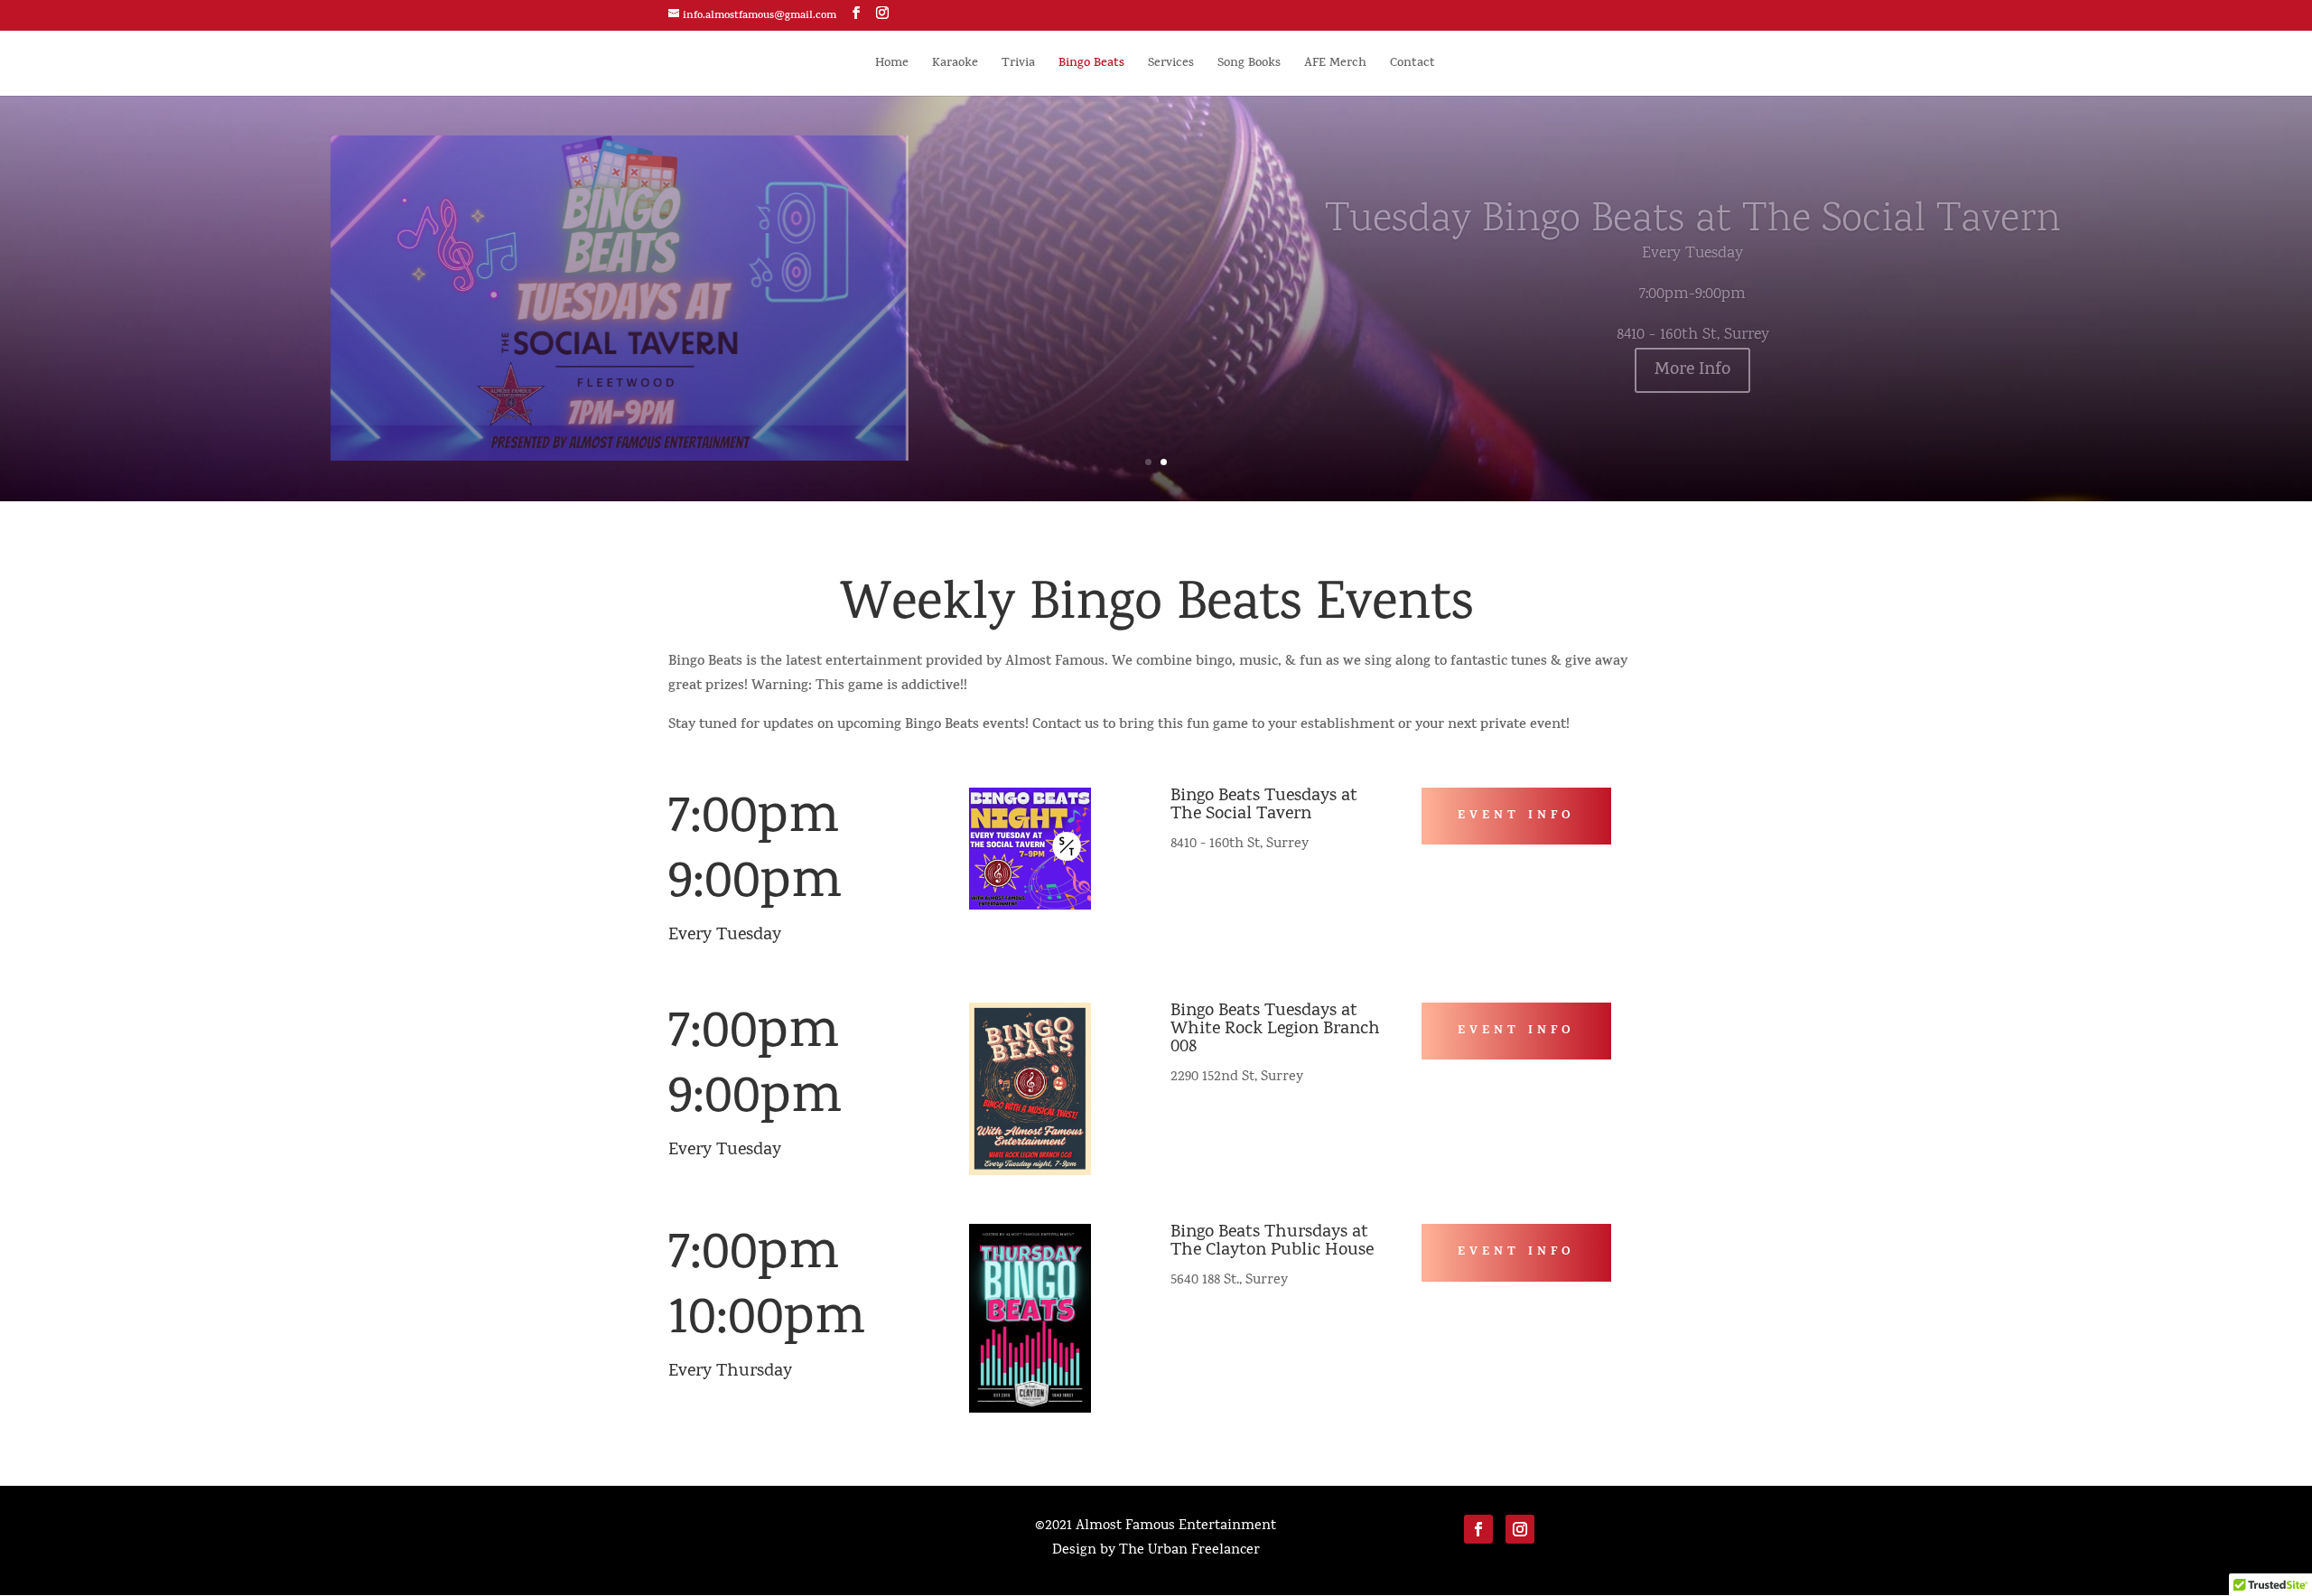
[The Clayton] (1030, 1410)
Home (892, 65)
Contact (1412, 65)
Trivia (1018, 65)
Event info (1516, 816)
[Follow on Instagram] (1520, 1529)
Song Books (1249, 65)
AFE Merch (1335, 65)
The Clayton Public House (1272, 1251)
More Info (1692, 370)
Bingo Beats (1091, 65)
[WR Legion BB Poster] (1030, 1172)
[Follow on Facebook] (1478, 1529)
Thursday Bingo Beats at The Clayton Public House (1693, 221)
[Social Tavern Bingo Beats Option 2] (1030, 907)
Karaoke (955, 65)
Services (1171, 65)
